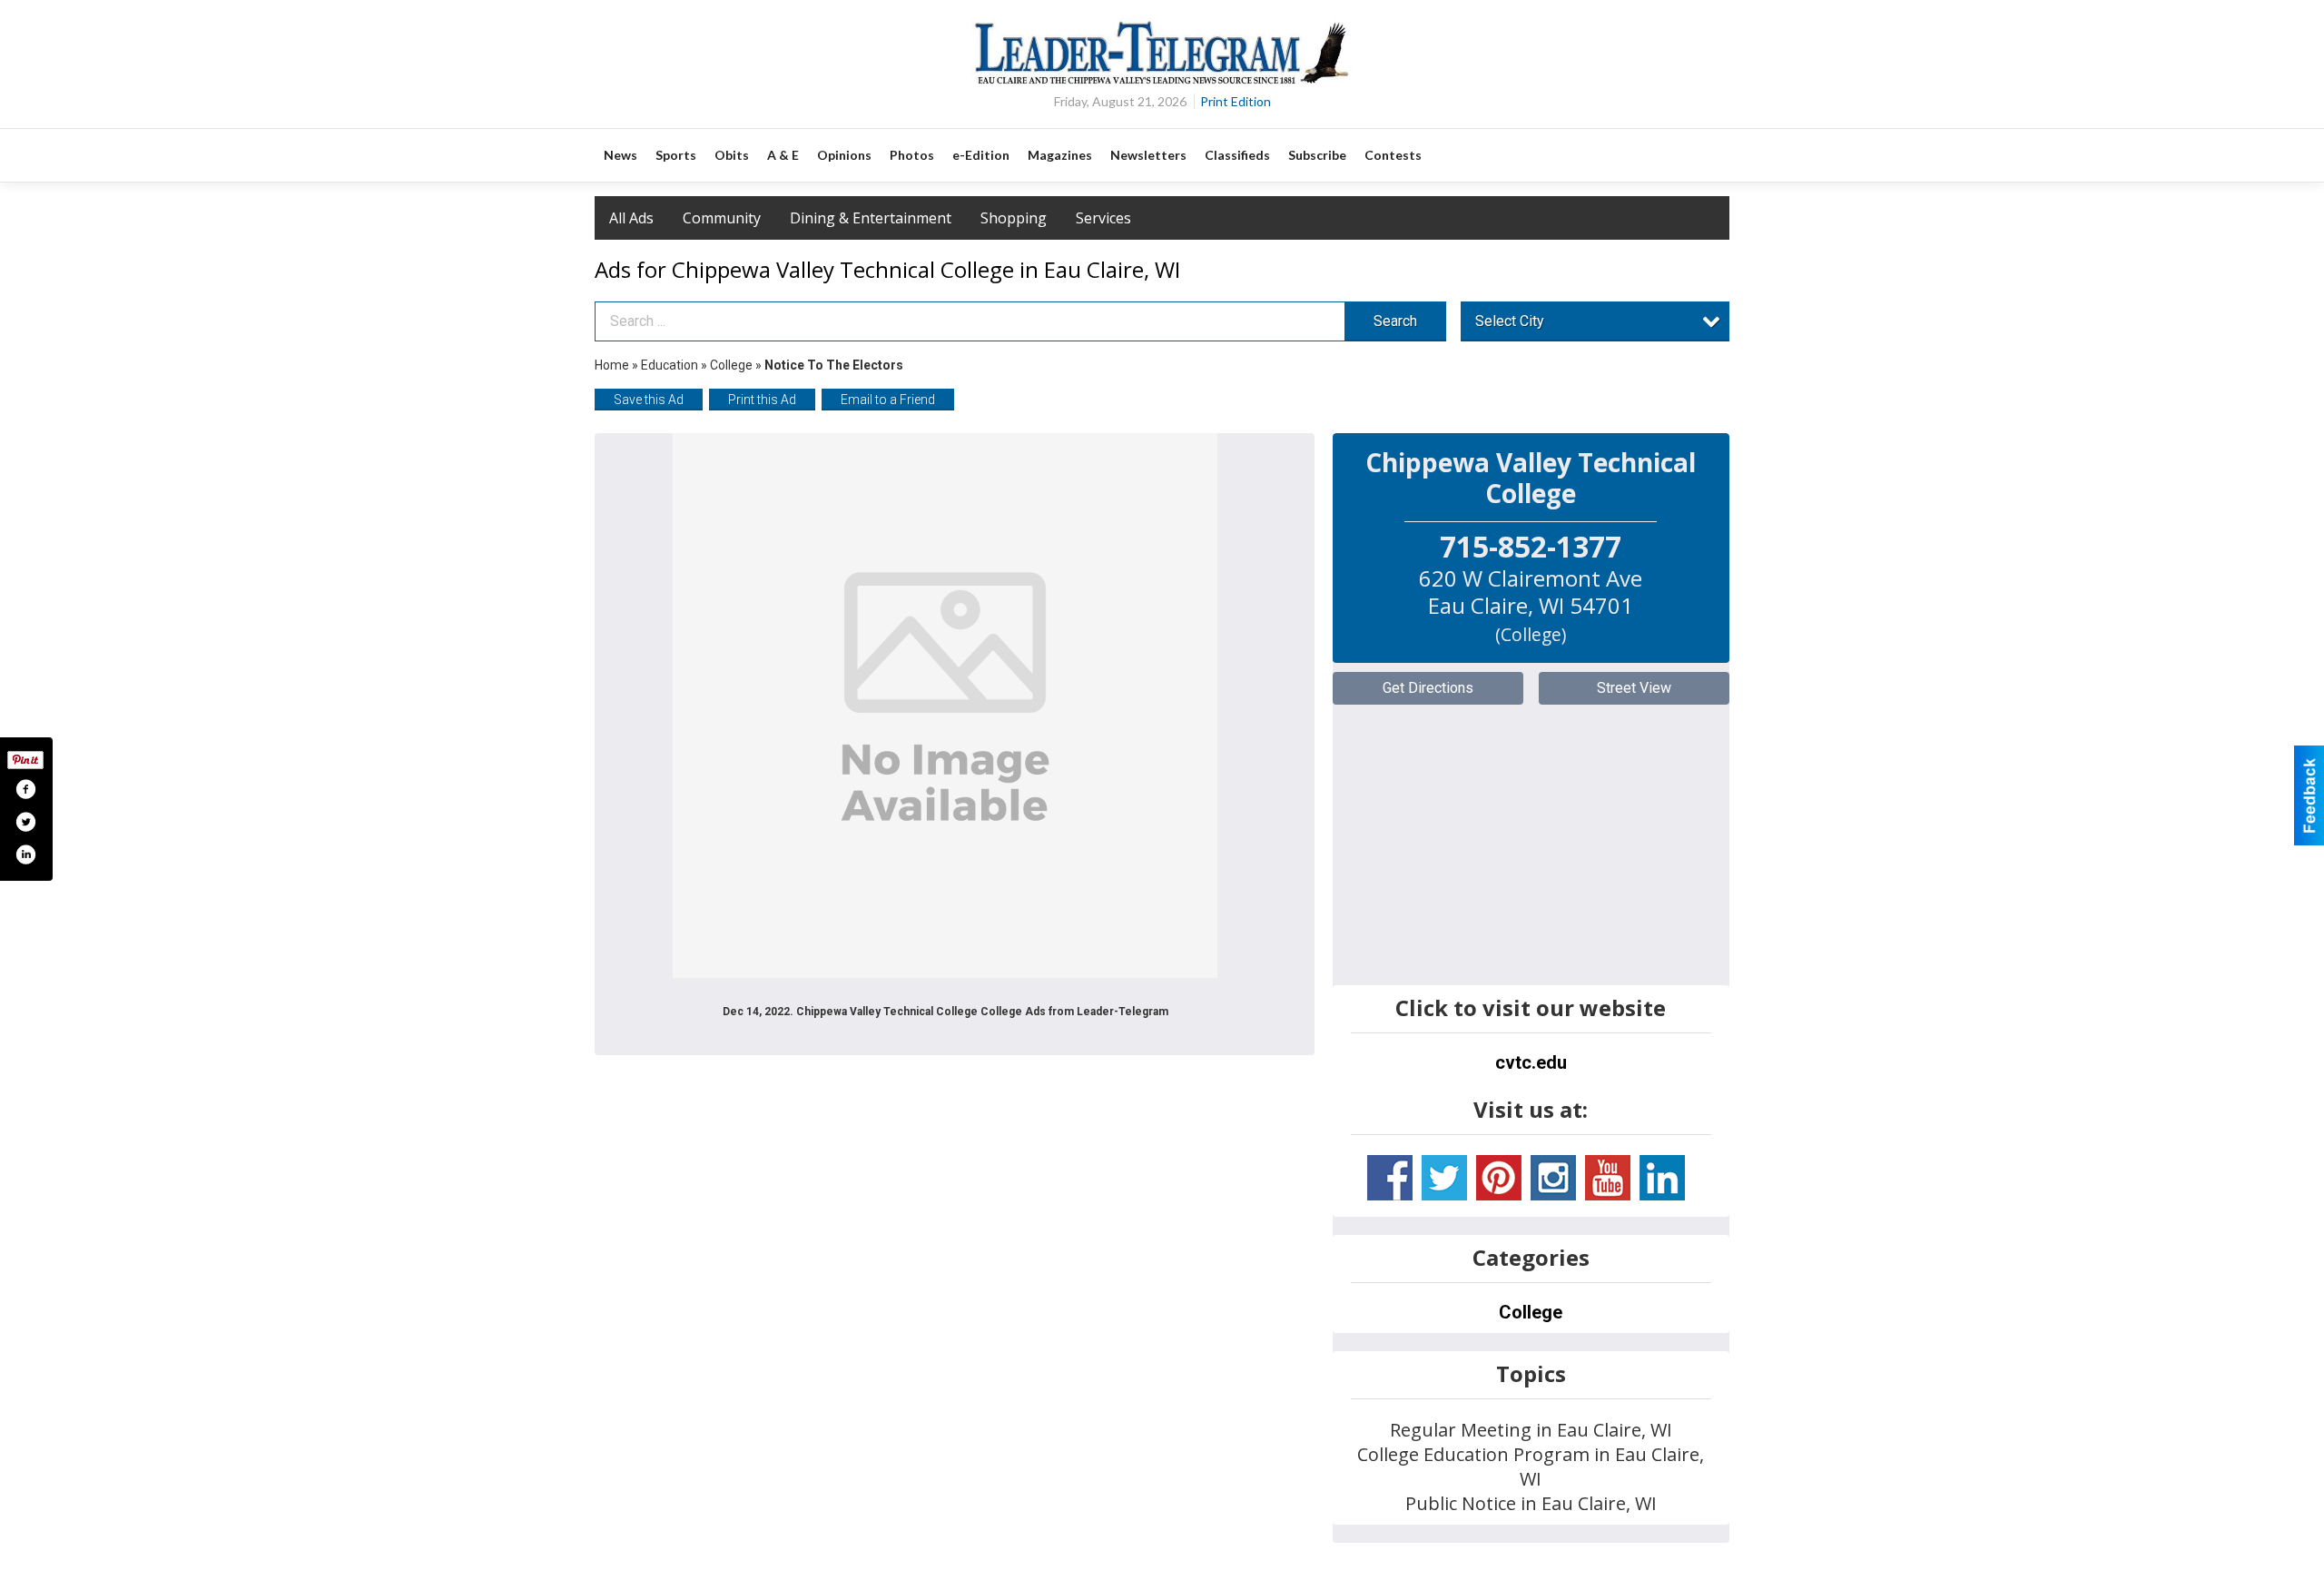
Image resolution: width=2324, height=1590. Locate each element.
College (731, 365)
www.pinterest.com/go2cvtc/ (1499, 1178)
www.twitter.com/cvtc (1444, 1178)
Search (1395, 321)
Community (722, 218)
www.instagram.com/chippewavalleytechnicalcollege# (1553, 1178)
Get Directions (1428, 688)
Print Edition (1236, 101)
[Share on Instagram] (25, 854)
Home (612, 365)
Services (1103, 218)
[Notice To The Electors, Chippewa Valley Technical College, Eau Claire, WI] (945, 706)
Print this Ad (762, 400)
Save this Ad (649, 400)
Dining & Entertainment (871, 218)
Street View (1634, 688)
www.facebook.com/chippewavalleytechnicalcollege (1390, 1178)
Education (670, 365)
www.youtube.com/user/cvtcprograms (1608, 1178)
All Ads (631, 218)
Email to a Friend (888, 400)
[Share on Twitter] (25, 822)
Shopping (1014, 218)
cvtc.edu (1531, 1062)
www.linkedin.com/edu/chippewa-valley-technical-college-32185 (1662, 1178)
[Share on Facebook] (25, 789)
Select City (1510, 321)
